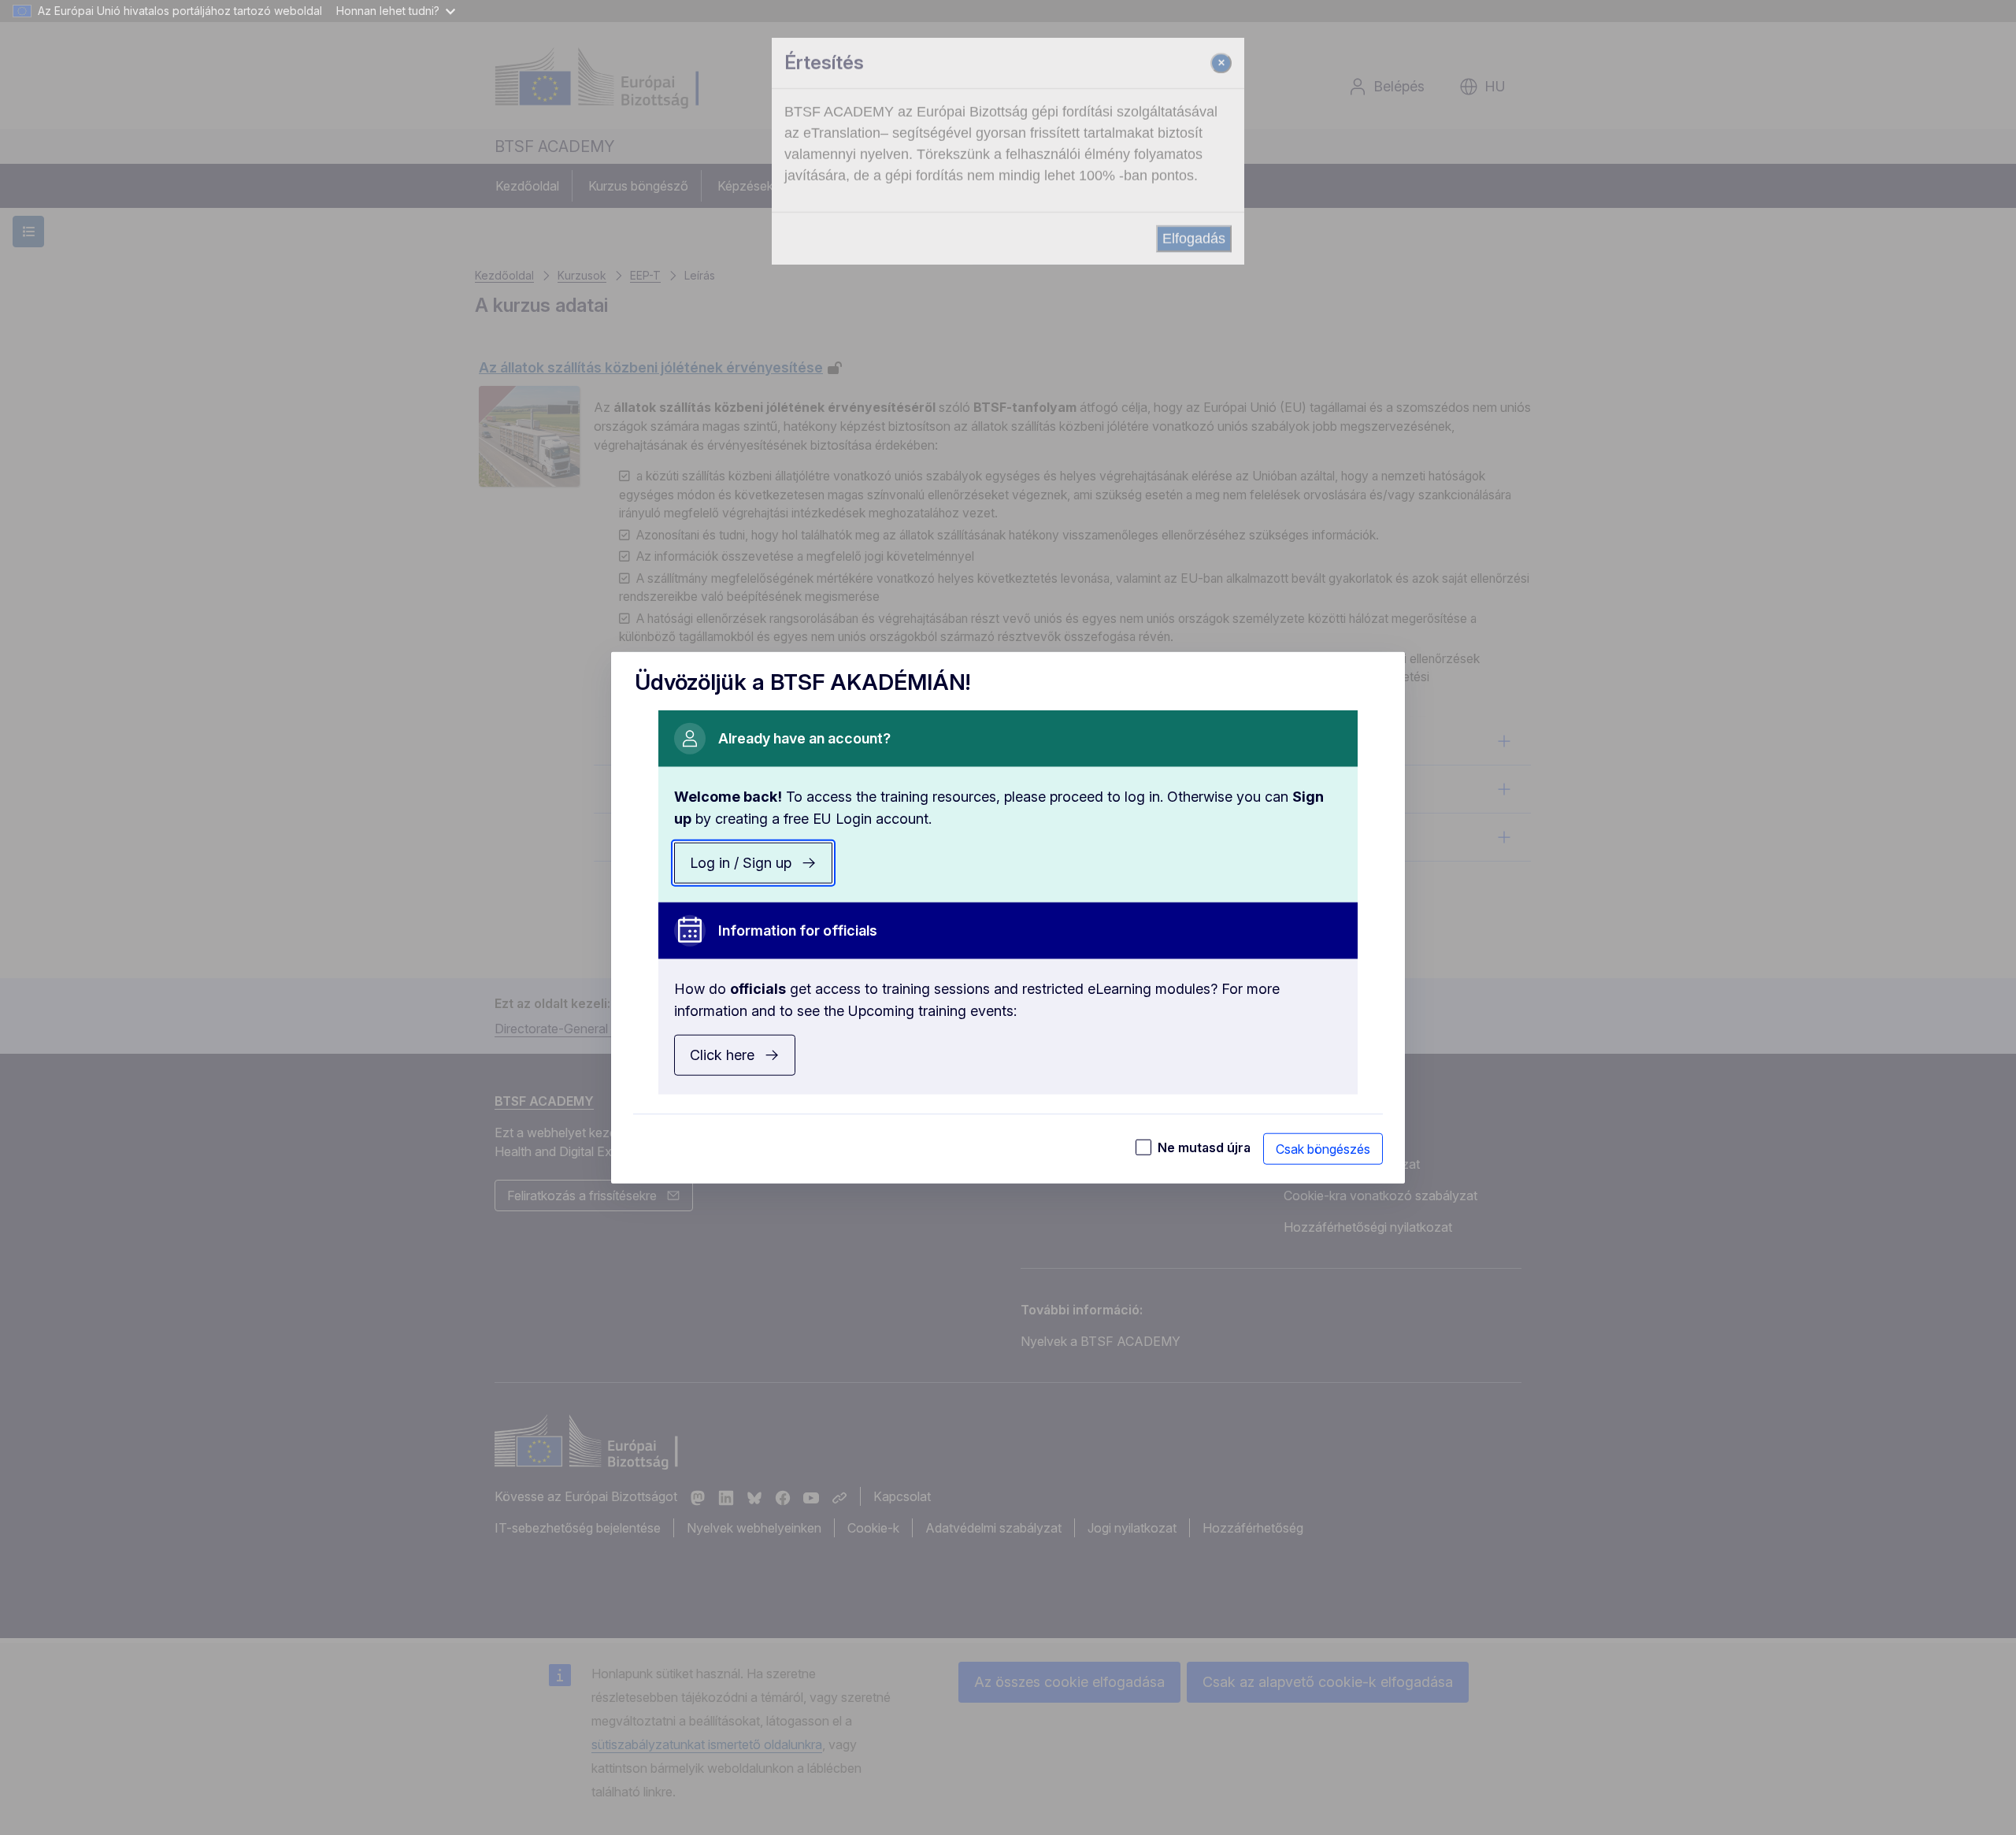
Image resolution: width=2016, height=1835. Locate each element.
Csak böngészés (1323, 1148)
